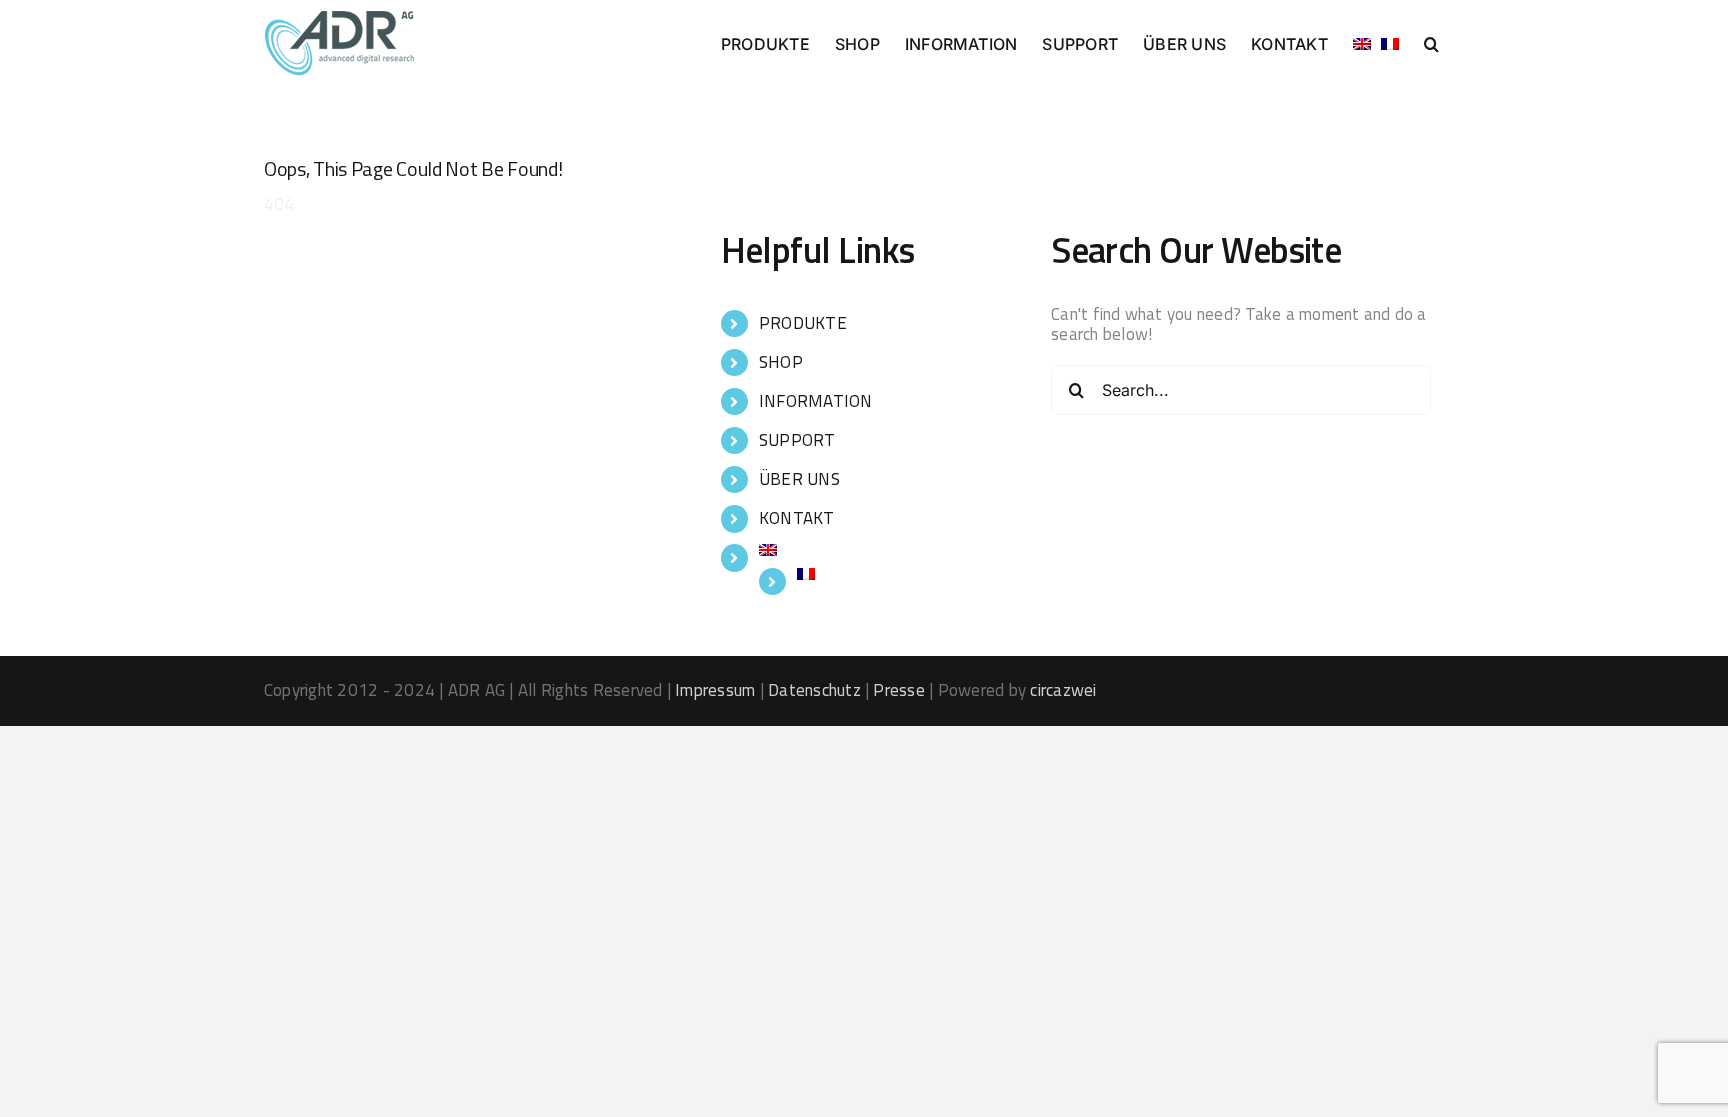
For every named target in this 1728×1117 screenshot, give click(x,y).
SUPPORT (797, 440)
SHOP (781, 362)
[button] (1431, 42)
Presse (898, 690)
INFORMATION (816, 401)
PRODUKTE (803, 323)
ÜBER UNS (799, 479)
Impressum (715, 690)
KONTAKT (797, 518)
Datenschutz (814, 690)
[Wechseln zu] (1362, 42)
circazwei (1063, 690)
